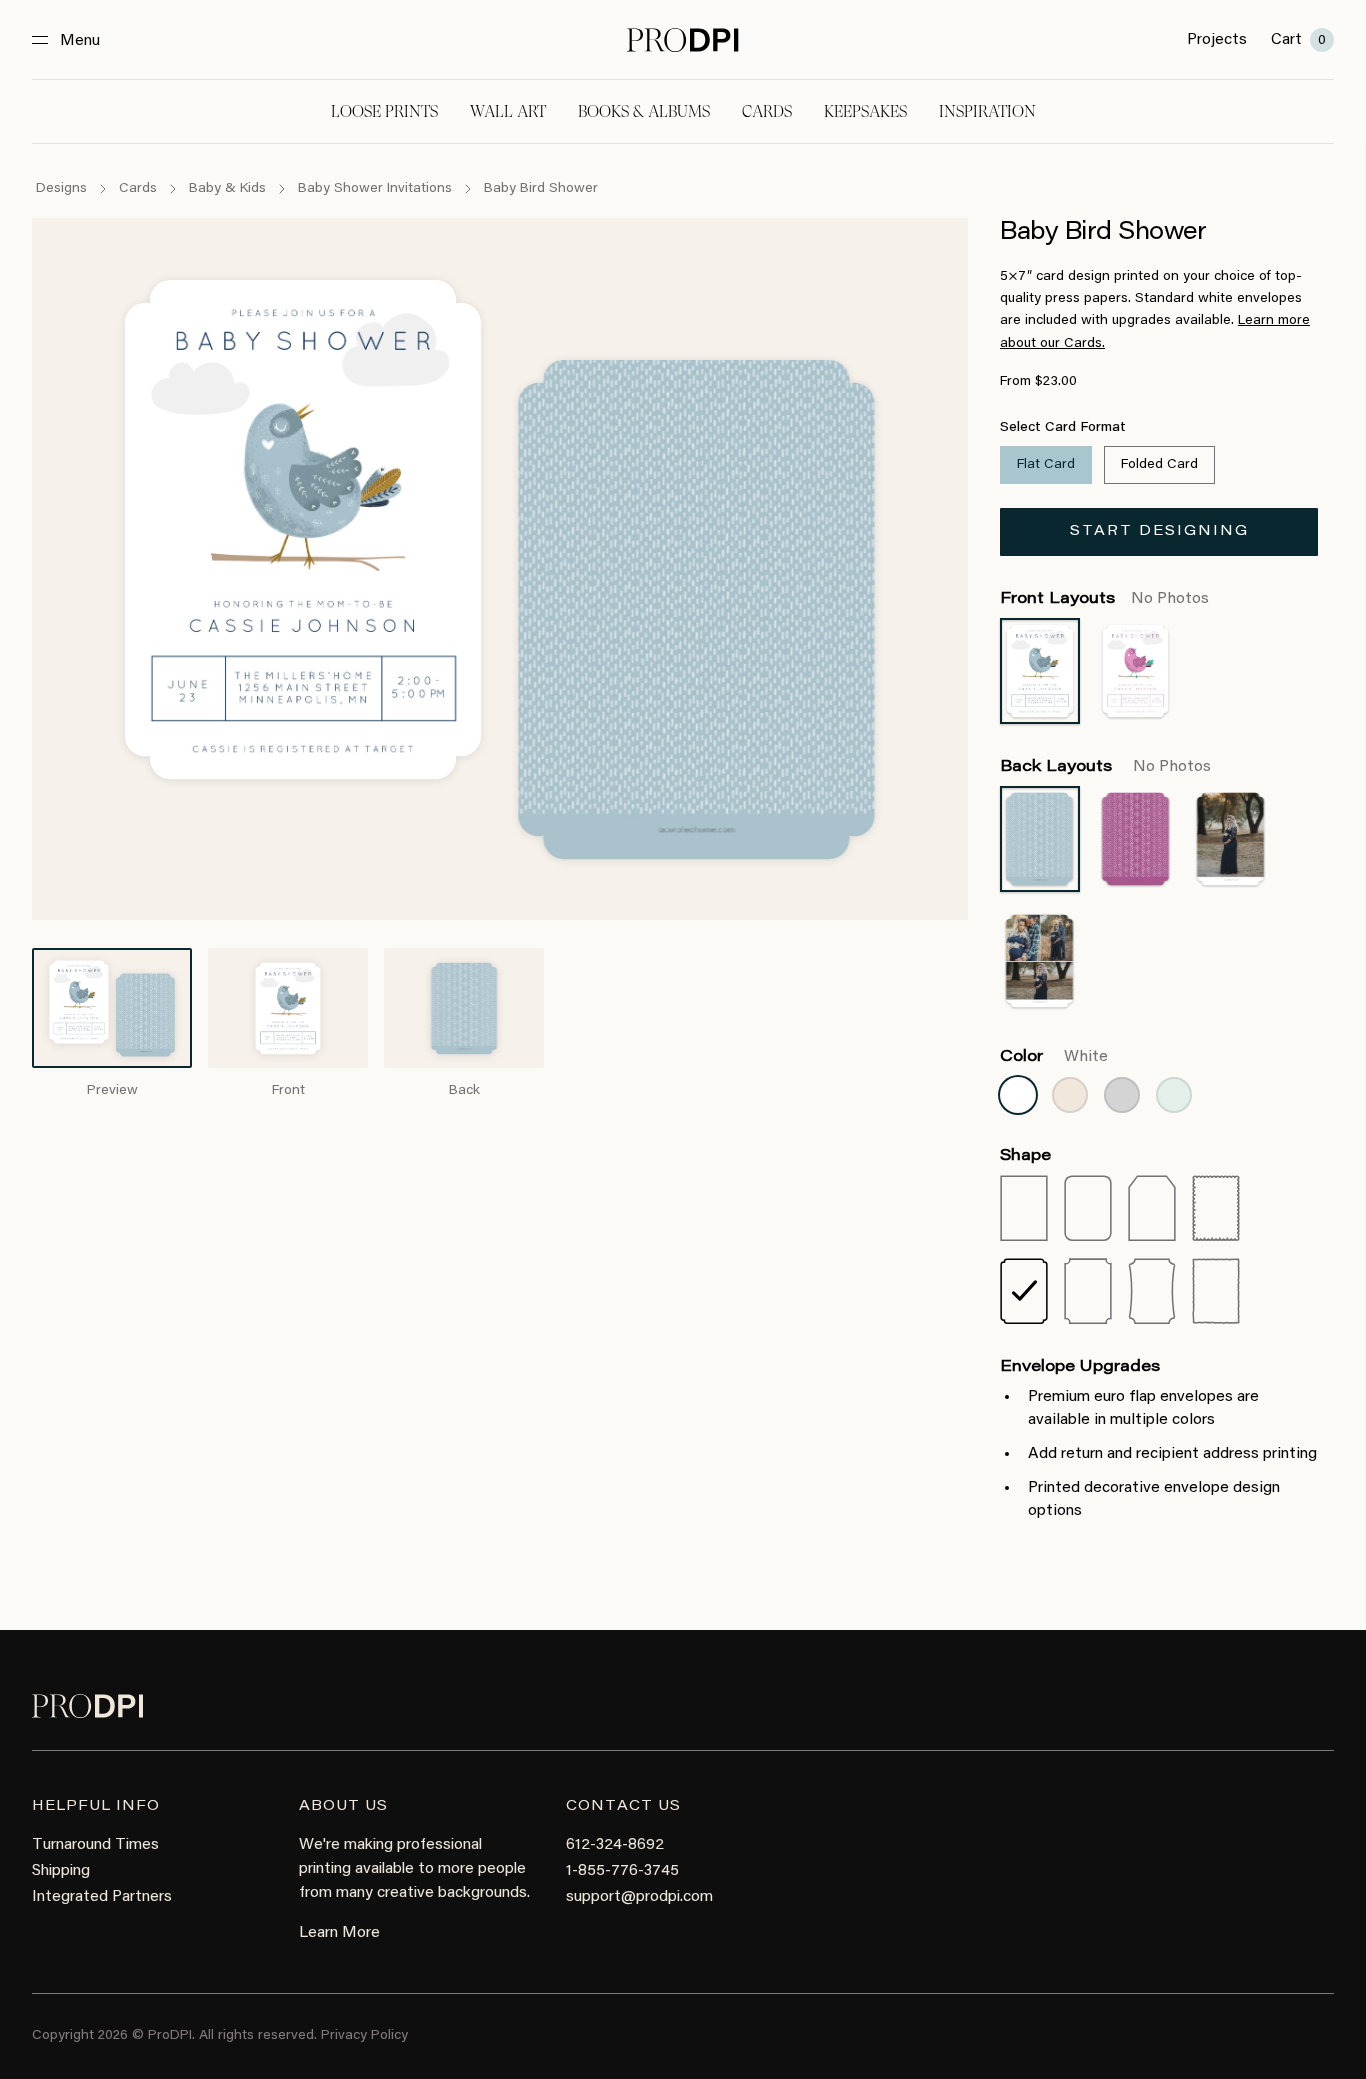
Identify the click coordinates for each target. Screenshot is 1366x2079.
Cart (1298, 40)
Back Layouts (1105, 767)
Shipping (61, 1871)
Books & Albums (644, 111)
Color (1054, 1057)
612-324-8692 (615, 1845)
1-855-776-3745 (622, 1871)
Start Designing (1159, 532)
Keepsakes (865, 111)
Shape (1025, 1156)
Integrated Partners (102, 1897)
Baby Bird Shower (541, 189)
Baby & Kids (227, 189)
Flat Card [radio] (1046, 465)
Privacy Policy (364, 2036)
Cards (767, 111)
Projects (1217, 40)
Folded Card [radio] (1159, 465)
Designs (61, 189)
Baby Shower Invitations (375, 189)
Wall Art (508, 111)
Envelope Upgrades (1080, 1367)
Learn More (339, 1933)
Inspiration (987, 111)
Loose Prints (384, 111)
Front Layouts (1104, 599)
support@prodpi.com (639, 1897)
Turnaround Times (95, 1845)
